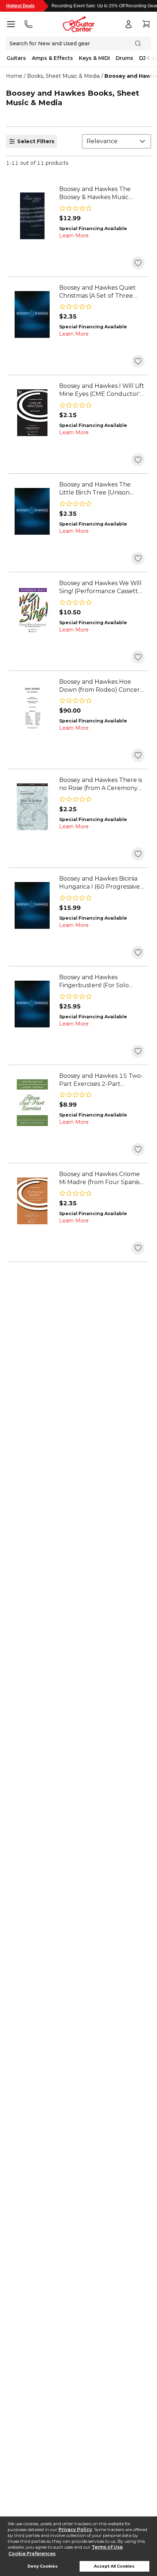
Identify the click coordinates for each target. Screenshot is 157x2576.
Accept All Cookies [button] (114, 2566)
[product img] (32, 216)
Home (14, 76)
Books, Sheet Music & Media (63, 76)
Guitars (16, 58)
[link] (102, 193)
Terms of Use (107, 2547)
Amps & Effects (52, 58)
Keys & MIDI (94, 58)
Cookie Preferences (32, 2554)
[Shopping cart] (146, 24)
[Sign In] (129, 24)
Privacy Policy (75, 2529)
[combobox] (116, 141)
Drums (125, 58)
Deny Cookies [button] (43, 2566)
